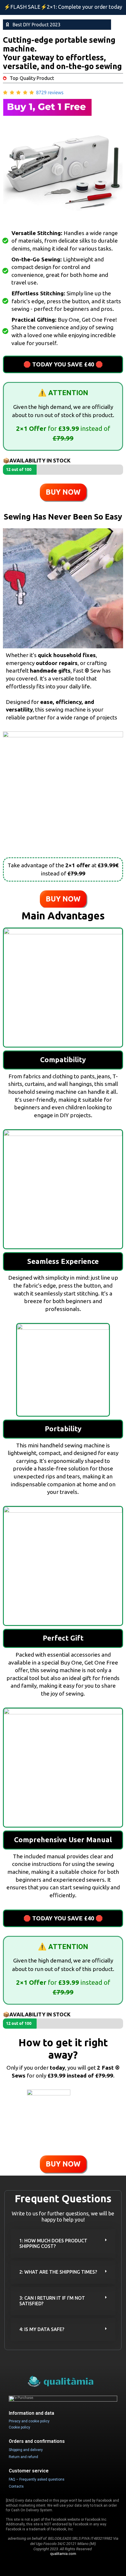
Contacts (16, 2486)
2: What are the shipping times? (58, 2272)
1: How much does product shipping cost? (53, 2243)
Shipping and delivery (26, 2450)
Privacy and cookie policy (29, 2421)
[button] (63, 2243)
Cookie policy (19, 2427)
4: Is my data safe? (42, 2329)
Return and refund (23, 2457)
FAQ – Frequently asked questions (37, 2479)
